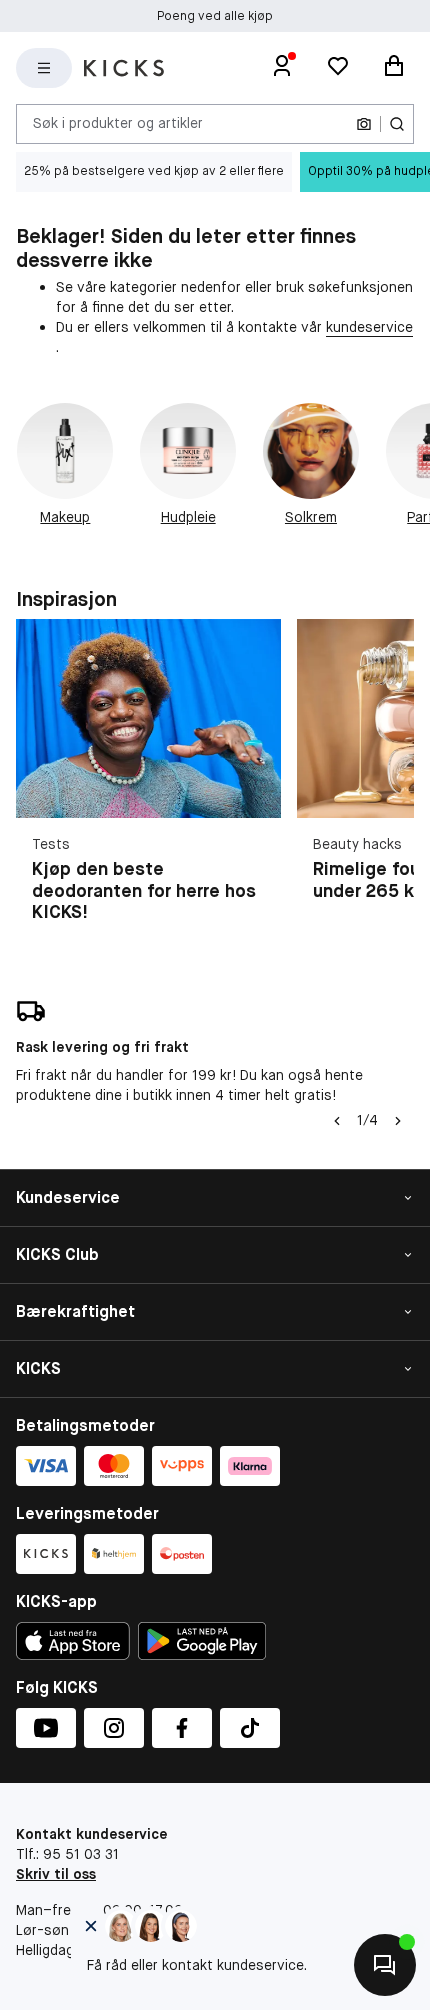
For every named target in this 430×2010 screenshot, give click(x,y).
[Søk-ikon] (397, 124)
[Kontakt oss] (385, 1965)
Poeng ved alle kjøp (215, 16)
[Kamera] (364, 124)
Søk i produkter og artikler (118, 123)
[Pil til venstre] (337, 1121)
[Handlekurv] (394, 68)
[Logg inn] (282, 68)
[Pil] (398, 1121)
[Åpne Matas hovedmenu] (44, 68)
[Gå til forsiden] (124, 68)
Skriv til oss (56, 1874)
